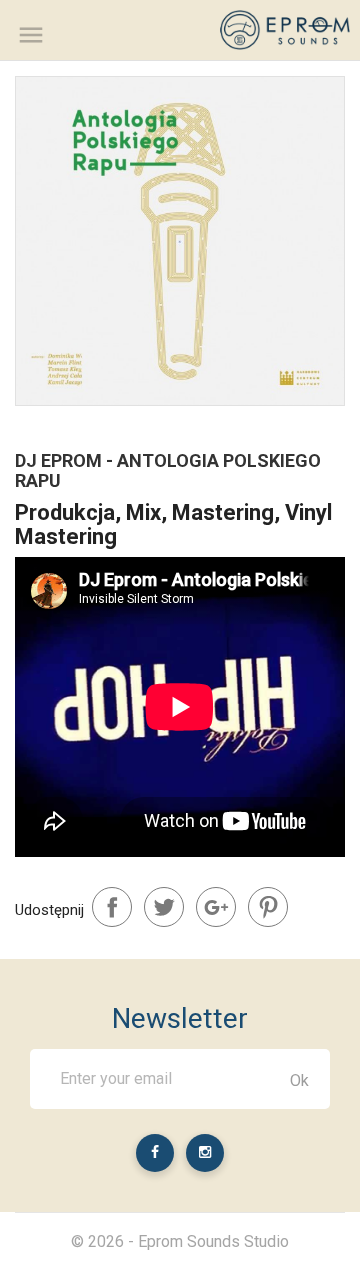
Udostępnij (112, 907)
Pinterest (268, 907)
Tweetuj (164, 907)
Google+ (216, 907)
